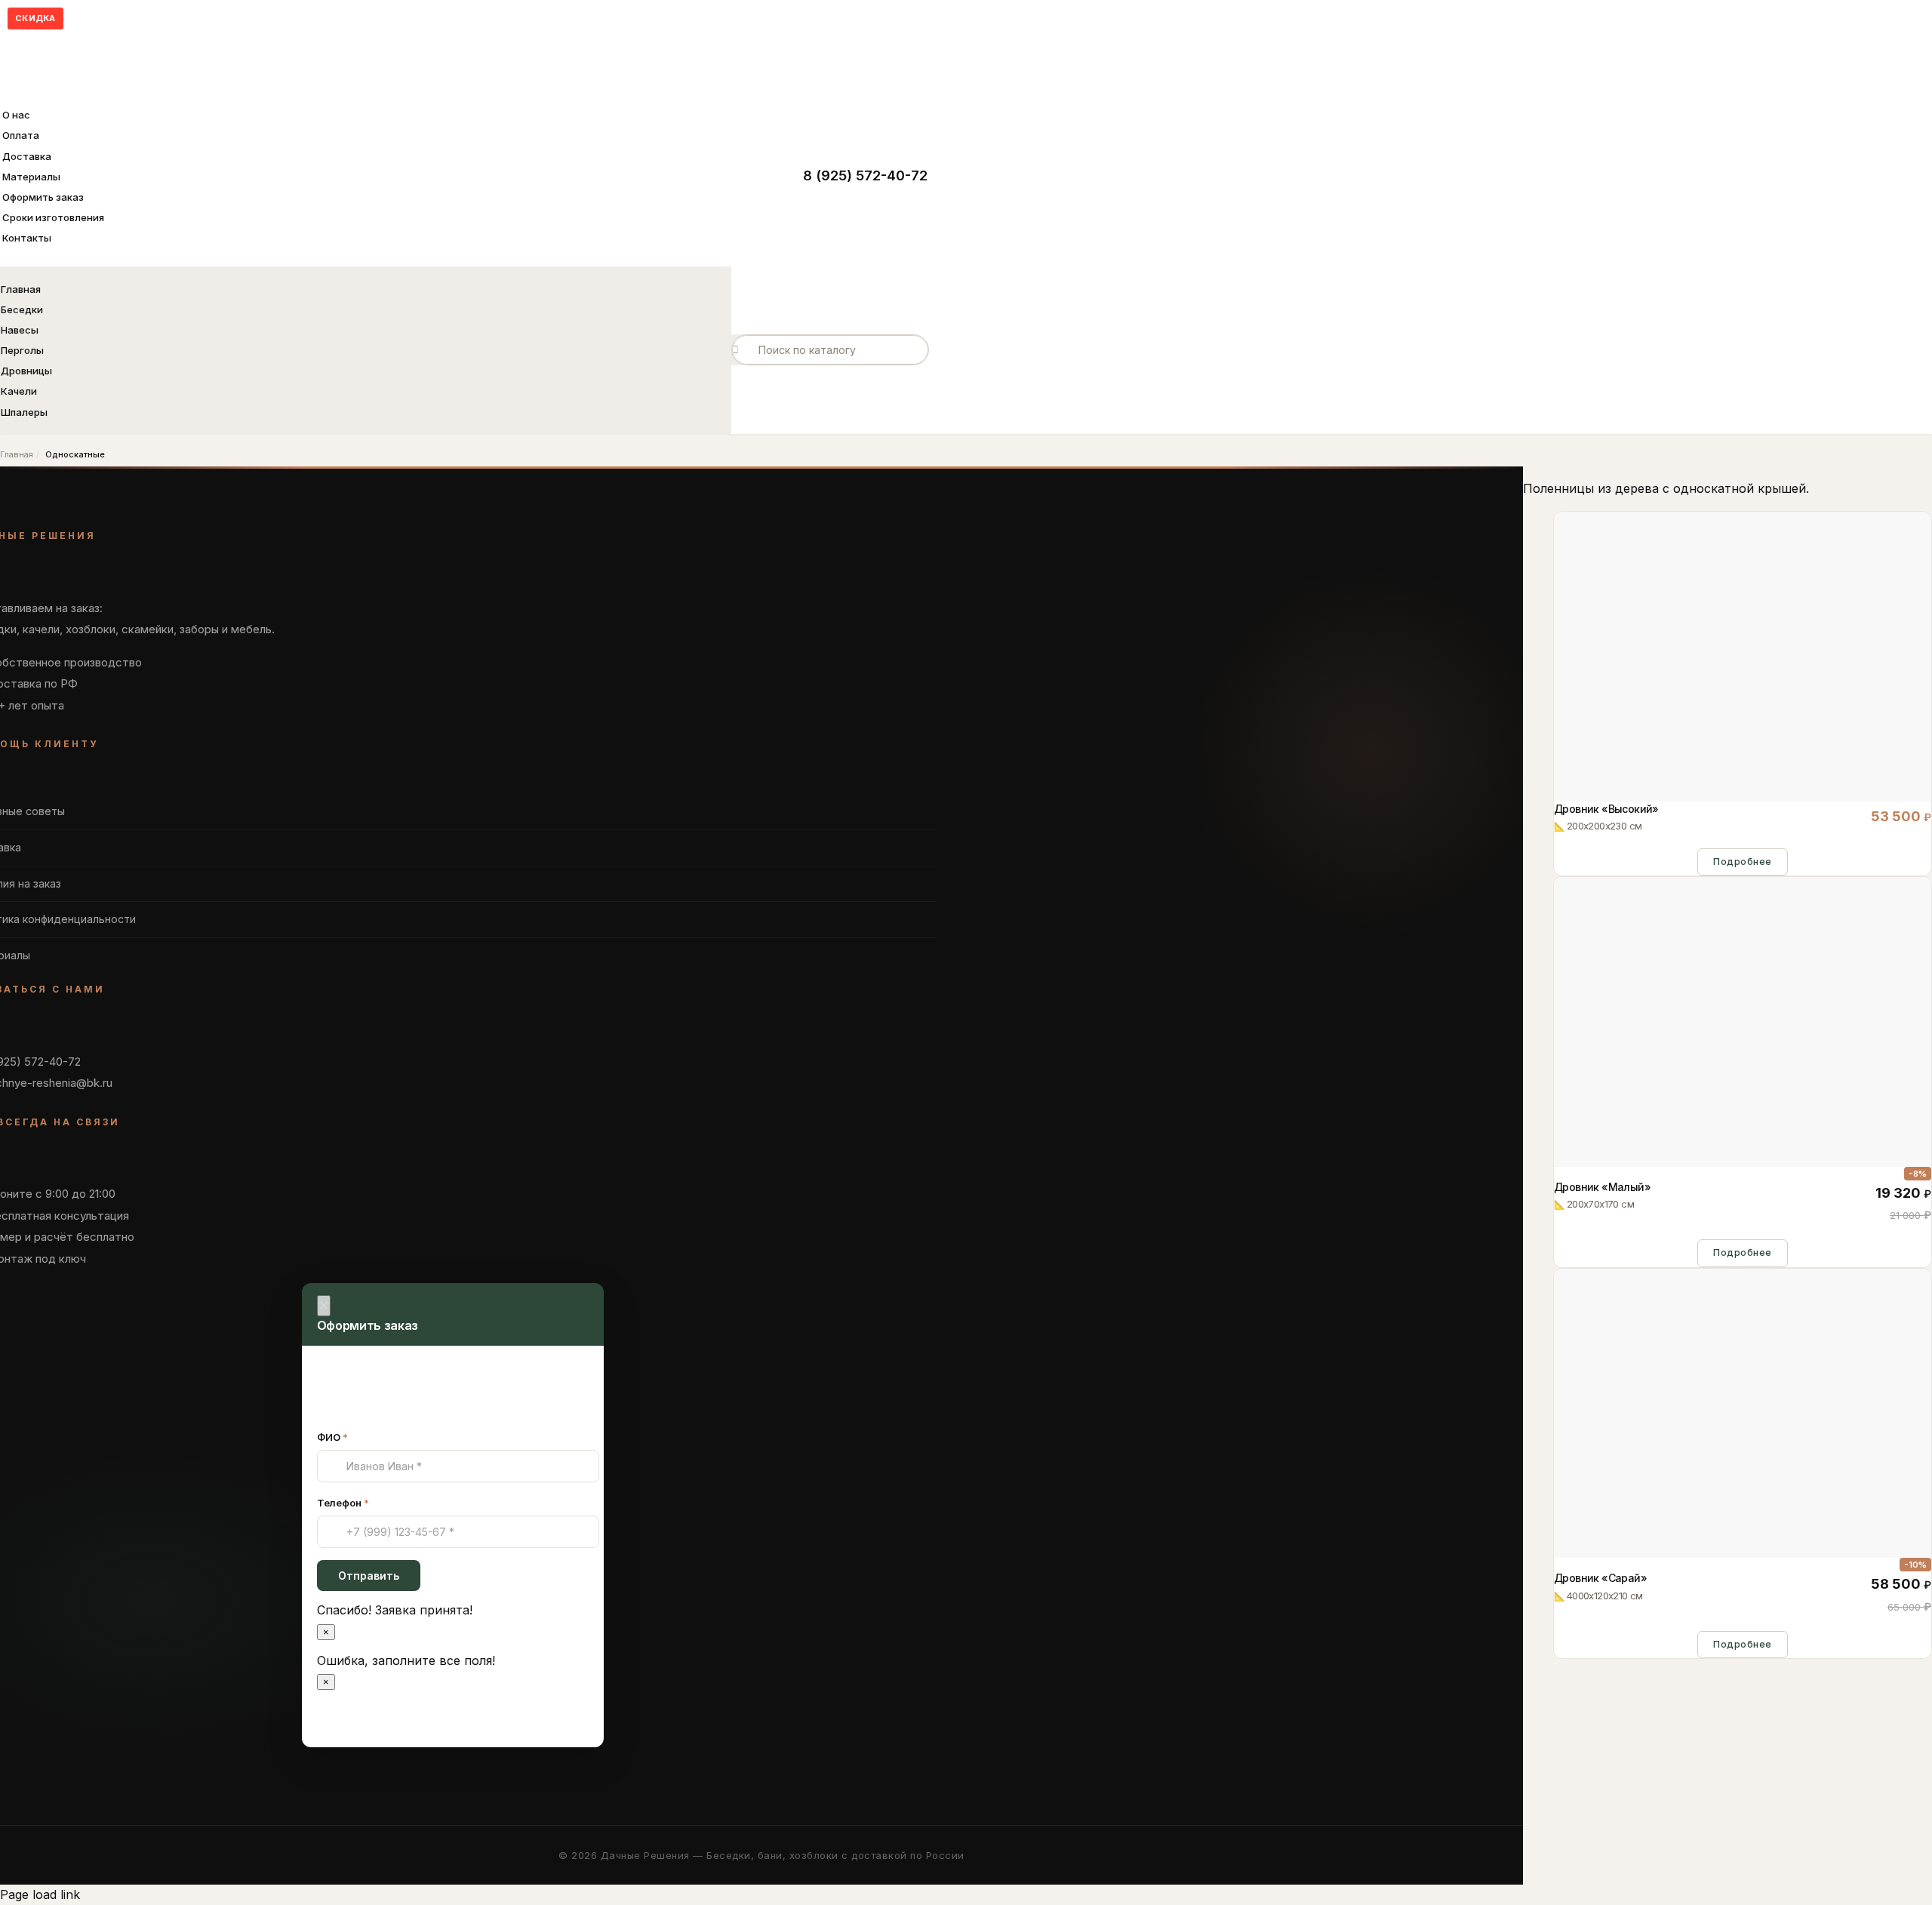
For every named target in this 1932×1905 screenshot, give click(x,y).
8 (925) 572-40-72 (865, 175)
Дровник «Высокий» (1606, 817)
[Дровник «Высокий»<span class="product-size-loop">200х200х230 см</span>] (1743, 790)
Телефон (343, 1503)
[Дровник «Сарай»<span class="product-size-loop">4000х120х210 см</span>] (1743, 1547)
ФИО (332, 1437)
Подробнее (1743, 862)
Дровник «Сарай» (1600, 1586)
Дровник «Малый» (1602, 1196)
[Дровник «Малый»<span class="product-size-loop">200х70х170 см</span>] (1743, 1156)
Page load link (40, 1894)
